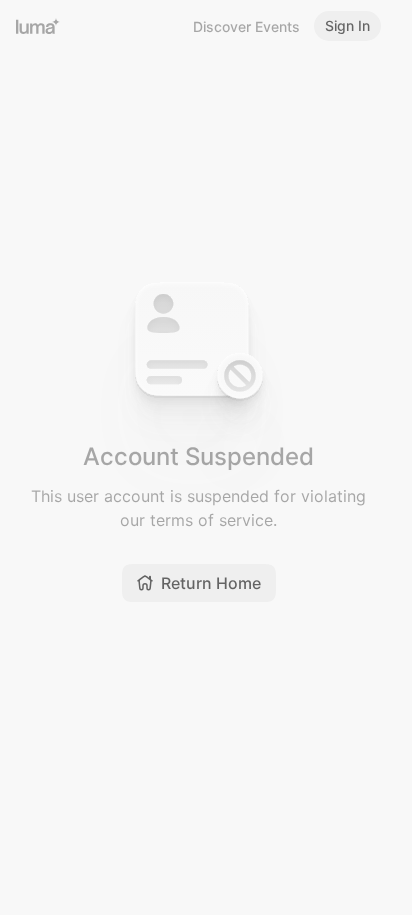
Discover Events (246, 26)
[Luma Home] (38, 26)
